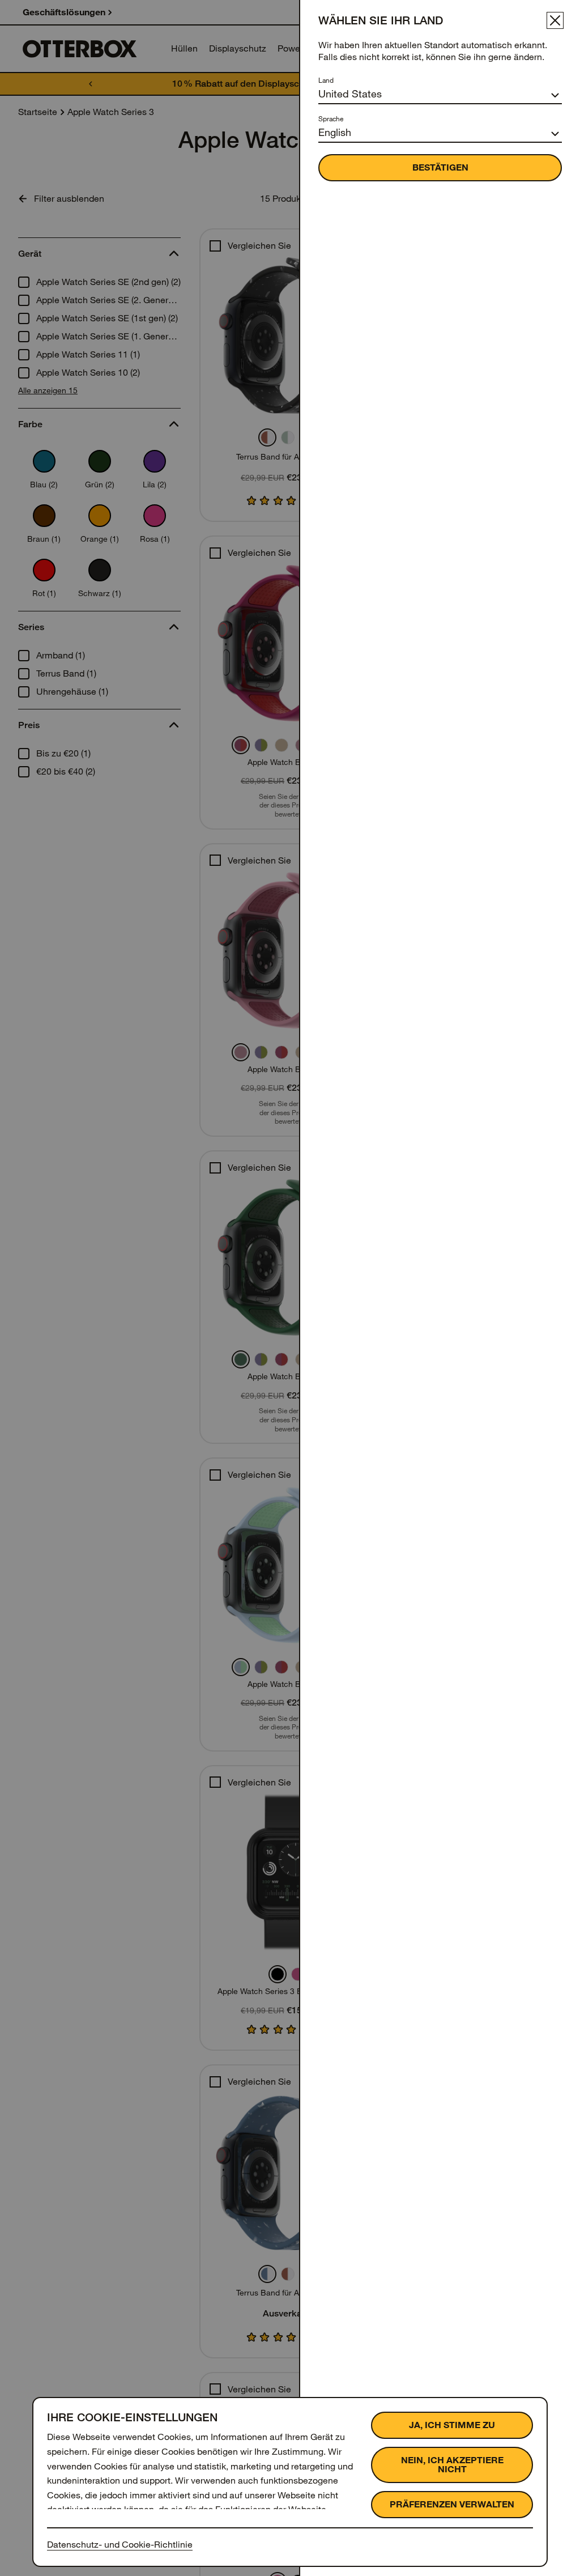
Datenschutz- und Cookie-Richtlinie (120, 2545)
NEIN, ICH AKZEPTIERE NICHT (452, 2465)
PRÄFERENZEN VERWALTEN (452, 2504)
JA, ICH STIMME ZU (452, 2425)
